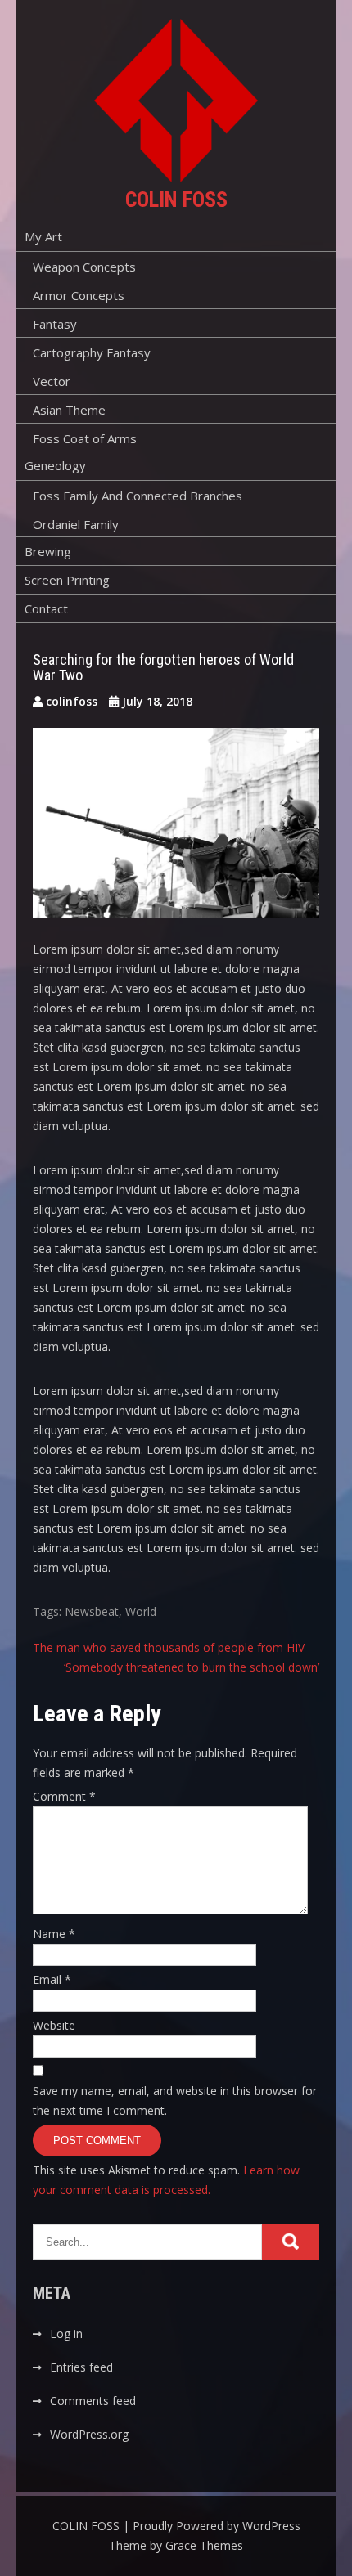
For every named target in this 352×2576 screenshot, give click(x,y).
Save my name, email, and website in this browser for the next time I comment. (175, 2100)
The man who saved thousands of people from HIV (169, 1647)
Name (54, 1934)
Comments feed (93, 2401)
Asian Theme (69, 410)
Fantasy (55, 324)
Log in (66, 2334)
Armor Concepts (79, 295)
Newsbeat (92, 1611)
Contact (46, 608)
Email (52, 1979)
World (141, 1611)
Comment (64, 1796)
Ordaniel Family (76, 524)
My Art (43, 236)
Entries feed (81, 2367)
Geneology (55, 465)
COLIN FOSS (176, 200)
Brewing (48, 551)
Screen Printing (67, 580)
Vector (52, 381)
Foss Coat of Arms (85, 438)
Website (54, 2025)
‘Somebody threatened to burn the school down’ (192, 1667)
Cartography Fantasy (92, 352)
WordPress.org (89, 2434)
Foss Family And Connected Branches (138, 496)
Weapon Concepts (84, 267)
